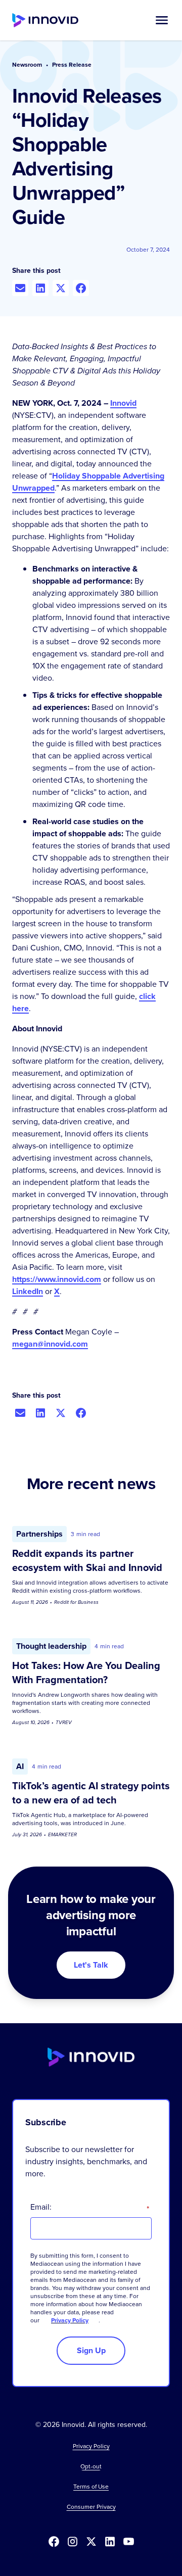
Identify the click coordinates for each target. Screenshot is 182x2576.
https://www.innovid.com (57, 1279)
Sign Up (91, 2350)
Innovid (123, 403)
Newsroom (27, 65)
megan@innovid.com (50, 1344)
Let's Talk (91, 1965)
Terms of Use (91, 2487)
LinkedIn (28, 1291)
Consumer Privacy (91, 2507)
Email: (90, 2207)
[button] (162, 20)
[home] (45, 20)
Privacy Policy (70, 2320)
